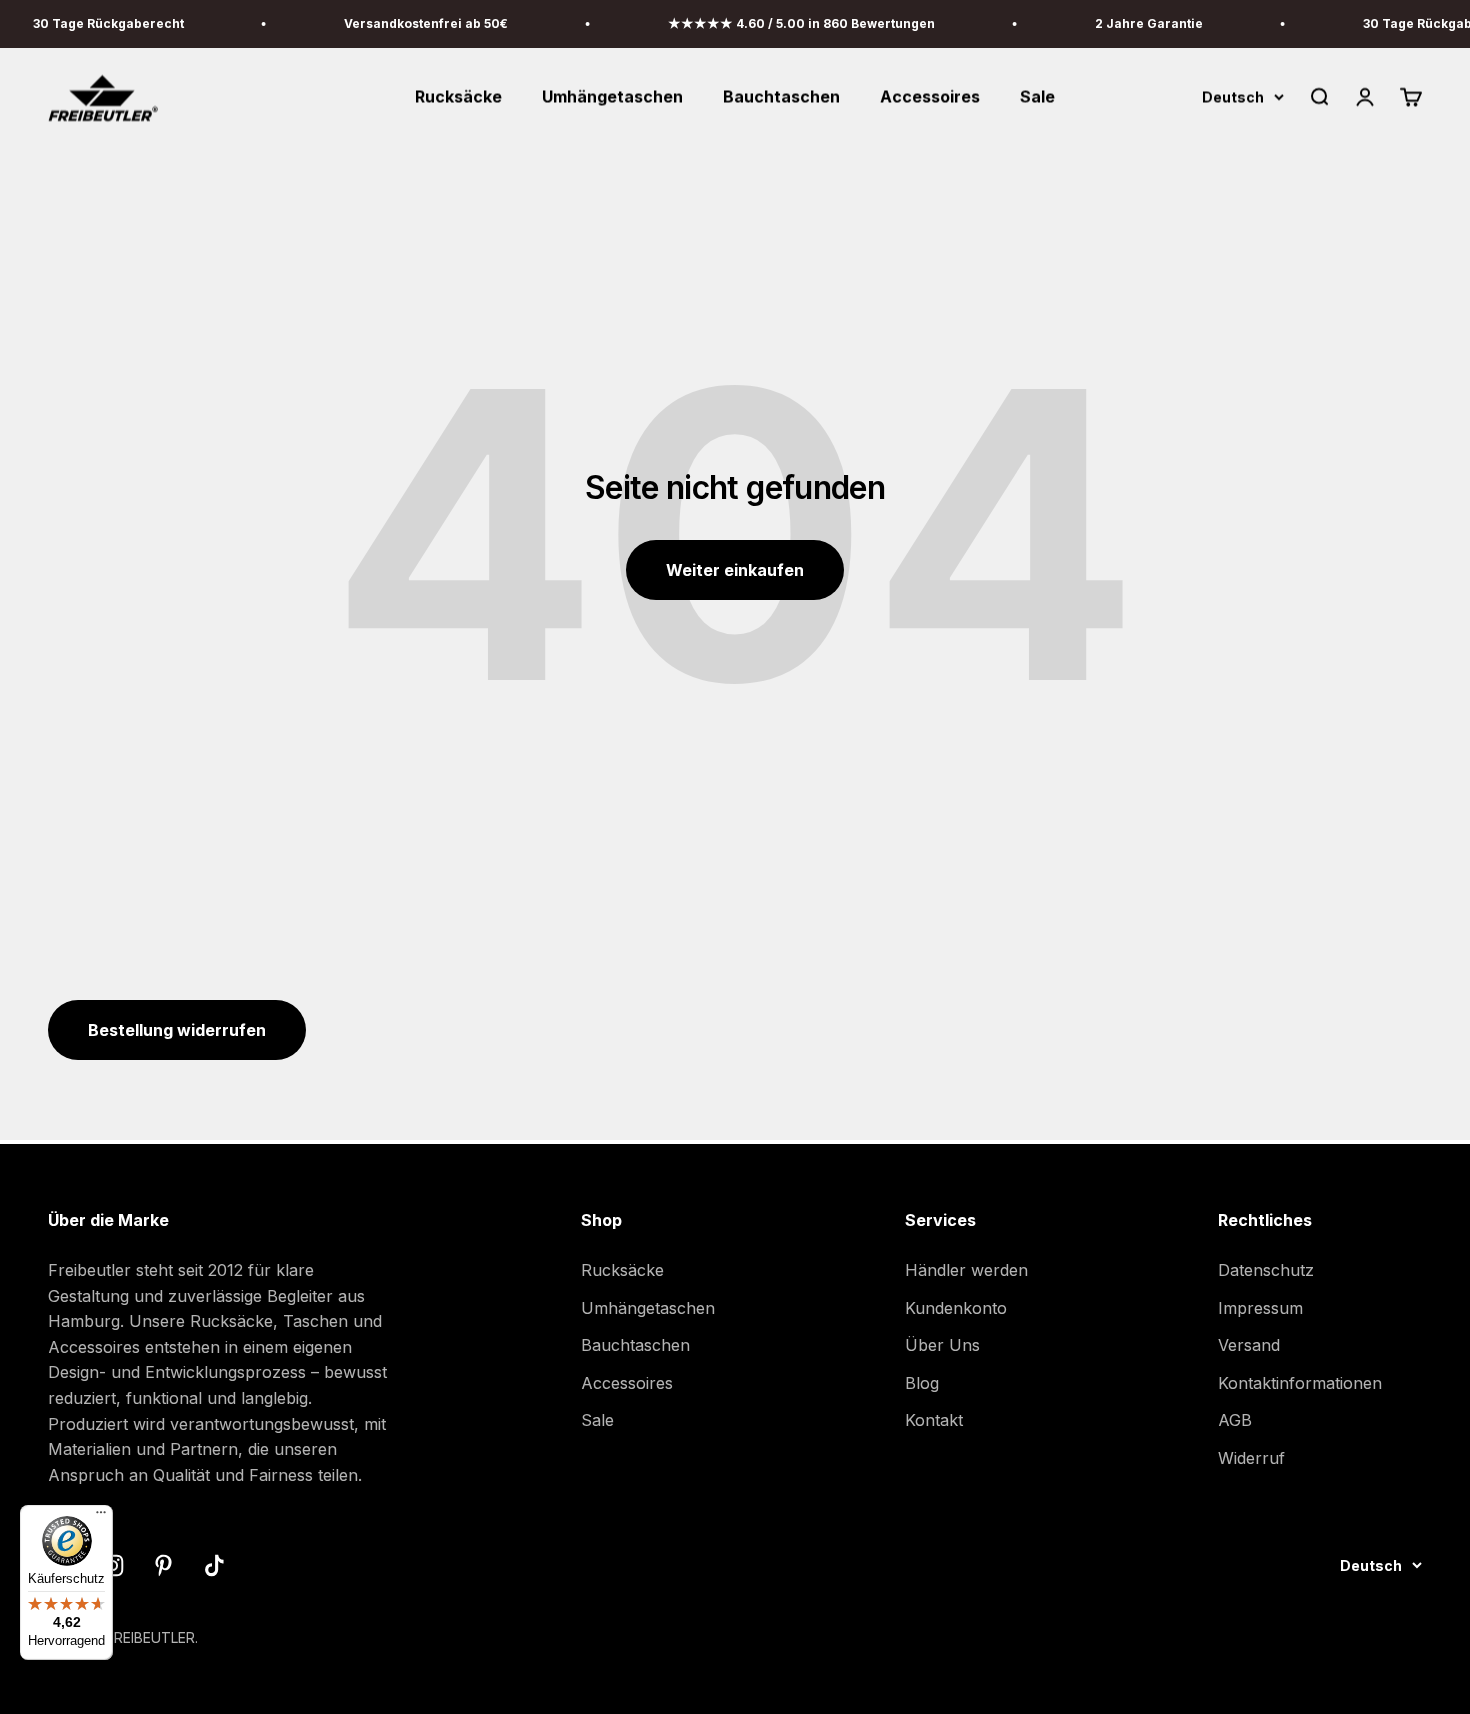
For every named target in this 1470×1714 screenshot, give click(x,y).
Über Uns (942, 1345)
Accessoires (930, 97)
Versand (1249, 1345)
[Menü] (101, 1517)
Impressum (1260, 1308)
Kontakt (934, 1420)
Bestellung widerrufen (177, 1030)
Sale (1037, 97)
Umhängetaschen (612, 97)
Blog (922, 1383)
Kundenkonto (956, 1308)
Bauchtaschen (781, 97)
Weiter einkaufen (735, 570)
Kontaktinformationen (1300, 1383)
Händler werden (966, 1270)
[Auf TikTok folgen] (214, 1565)
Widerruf (1251, 1458)
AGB (1235, 1420)
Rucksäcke (458, 97)
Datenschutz (1266, 1270)
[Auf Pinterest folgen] (163, 1565)
